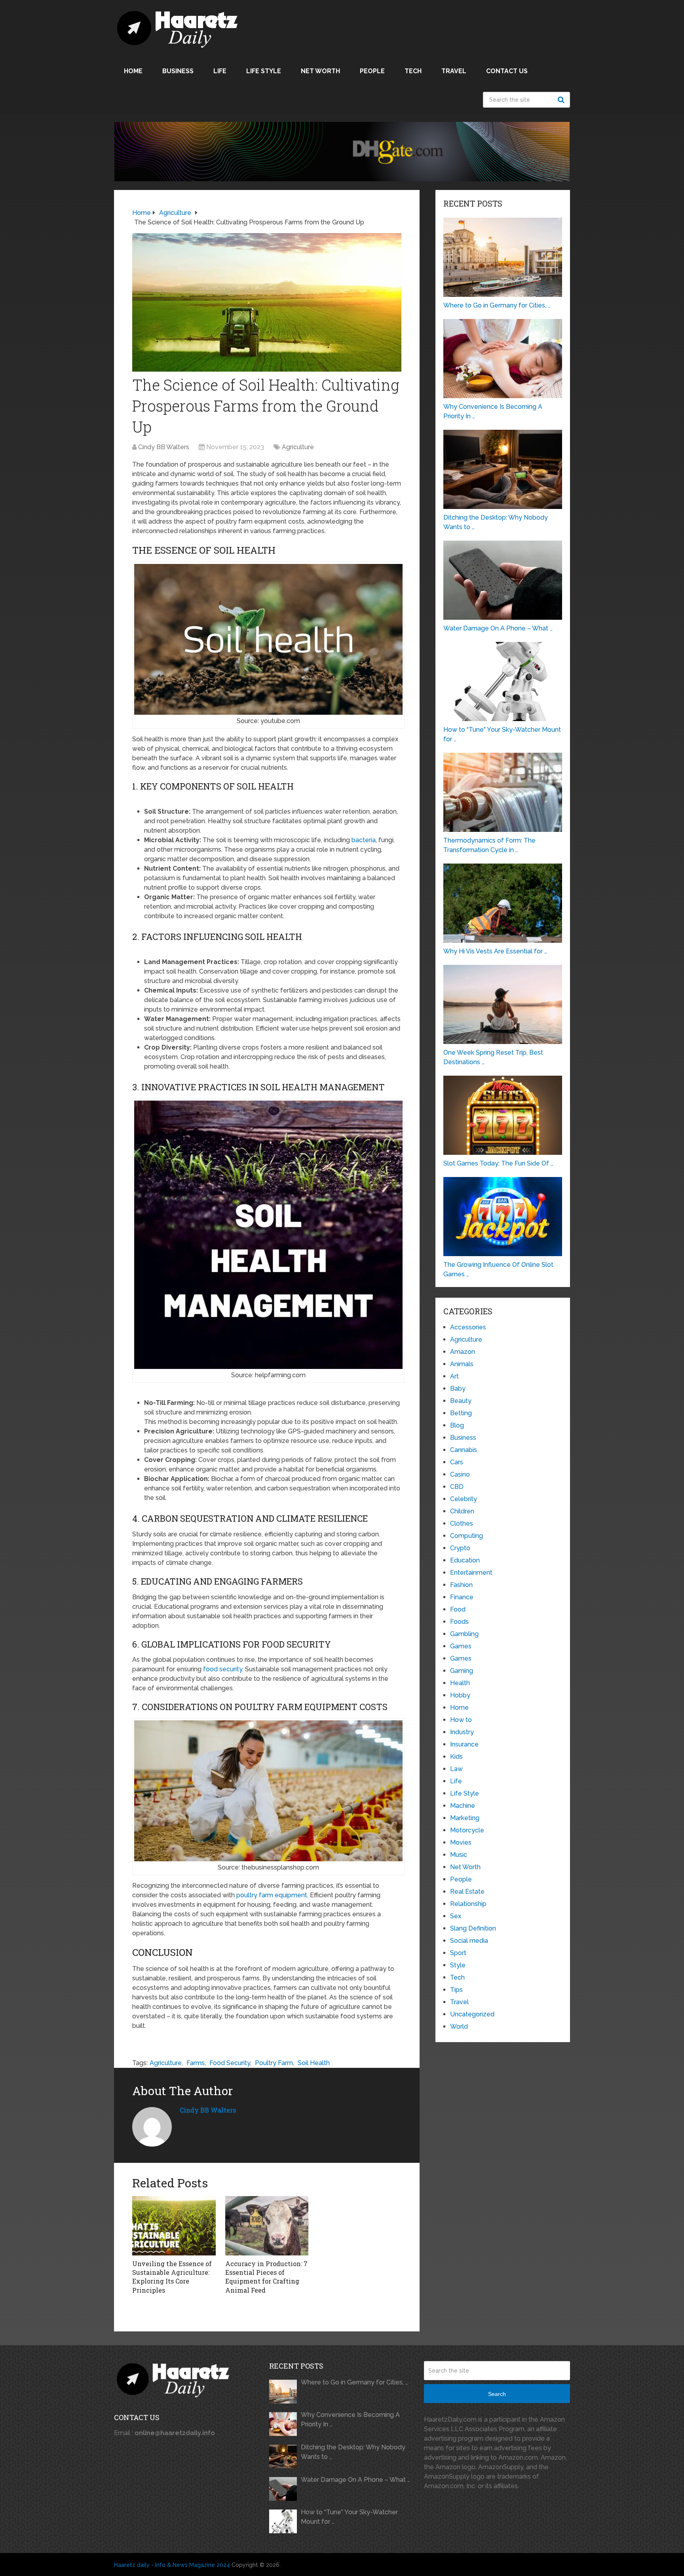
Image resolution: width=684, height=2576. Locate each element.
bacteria (364, 840)
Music (459, 1855)
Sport (458, 1953)
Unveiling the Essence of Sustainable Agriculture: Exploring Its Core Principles (172, 2277)
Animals (462, 1364)
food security (223, 1669)
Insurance (464, 1744)
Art (454, 1376)
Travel (454, 71)
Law (456, 1769)
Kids (456, 1757)
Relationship (468, 1904)
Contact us (507, 71)
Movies (461, 1842)
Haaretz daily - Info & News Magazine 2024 (172, 2565)
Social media (469, 1941)
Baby (458, 1389)
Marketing (465, 1818)
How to (461, 1720)
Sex (456, 1916)
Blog (457, 1425)
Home (133, 71)
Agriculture (298, 447)
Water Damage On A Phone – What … (355, 2480)
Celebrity (464, 1499)
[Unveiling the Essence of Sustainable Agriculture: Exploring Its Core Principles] (174, 2226)
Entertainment (471, 1573)
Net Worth (320, 71)
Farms (196, 2063)
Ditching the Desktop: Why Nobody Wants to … (353, 2452)
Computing (466, 1536)
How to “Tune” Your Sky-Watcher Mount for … (349, 2517)
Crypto (460, 1548)
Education (465, 1560)
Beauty (461, 1401)
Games (461, 1646)
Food (458, 1609)
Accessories (468, 1327)
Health (460, 1683)
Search (562, 100)
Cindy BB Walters (164, 447)
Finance (462, 1597)
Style (458, 1965)
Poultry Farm (274, 2063)
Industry (462, 1732)
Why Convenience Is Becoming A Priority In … (350, 2419)
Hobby (460, 1695)
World (459, 2026)
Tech (413, 71)
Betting (461, 1413)
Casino (460, 1474)
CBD (457, 1487)
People (372, 71)
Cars (457, 1462)
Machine (463, 1806)
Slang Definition (473, 1928)
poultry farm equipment (272, 1895)
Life (220, 71)
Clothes (462, 1523)
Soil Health (314, 2063)
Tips (456, 1990)
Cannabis (464, 1450)
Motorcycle (467, 1830)
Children (462, 1511)
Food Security (230, 2063)
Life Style (264, 71)
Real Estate (467, 1892)
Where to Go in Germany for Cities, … (354, 2382)
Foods (459, 1622)
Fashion (461, 1585)
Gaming (462, 1671)
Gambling (464, 1634)
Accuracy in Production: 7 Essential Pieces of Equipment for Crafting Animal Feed (266, 2277)
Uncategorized (472, 2014)
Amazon (463, 1352)
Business (178, 71)
